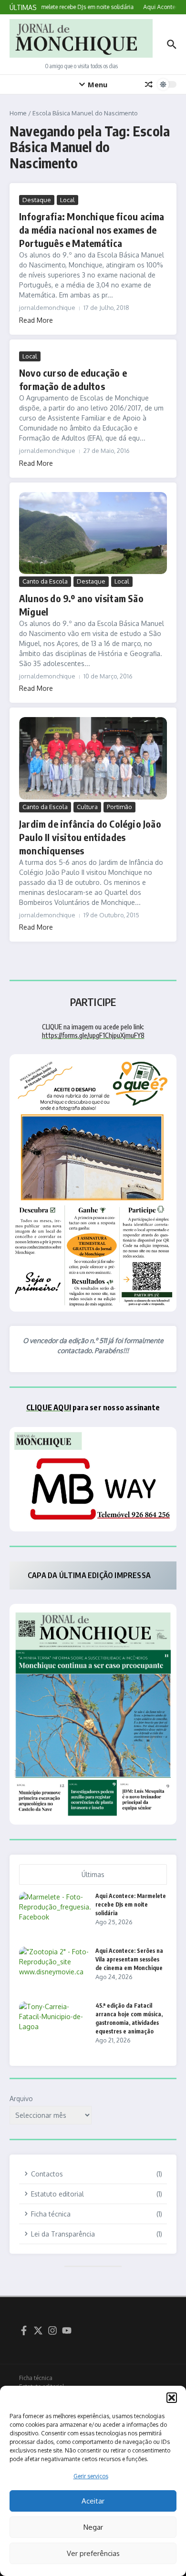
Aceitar (93, 2501)
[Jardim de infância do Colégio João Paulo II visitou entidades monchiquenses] (93, 758)
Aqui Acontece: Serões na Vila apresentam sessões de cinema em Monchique (129, 1959)
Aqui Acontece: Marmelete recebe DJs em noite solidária (131, 1904)
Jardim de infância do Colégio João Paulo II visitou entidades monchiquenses (90, 837)
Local (67, 200)
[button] (172, 2398)
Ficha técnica (36, 2378)
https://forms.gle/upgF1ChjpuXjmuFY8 (93, 1035)
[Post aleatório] (149, 84)
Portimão (119, 807)
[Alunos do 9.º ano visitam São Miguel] (93, 533)
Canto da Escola (45, 581)
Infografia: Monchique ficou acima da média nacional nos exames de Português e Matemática (92, 230)
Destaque (37, 200)
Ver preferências (93, 2553)
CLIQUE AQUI (49, 1407)
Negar (93, 2527)
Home (18, 113)
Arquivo (21, 2099)
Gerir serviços (91, 2476)
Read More (36, 320)
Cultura (87, 807)
